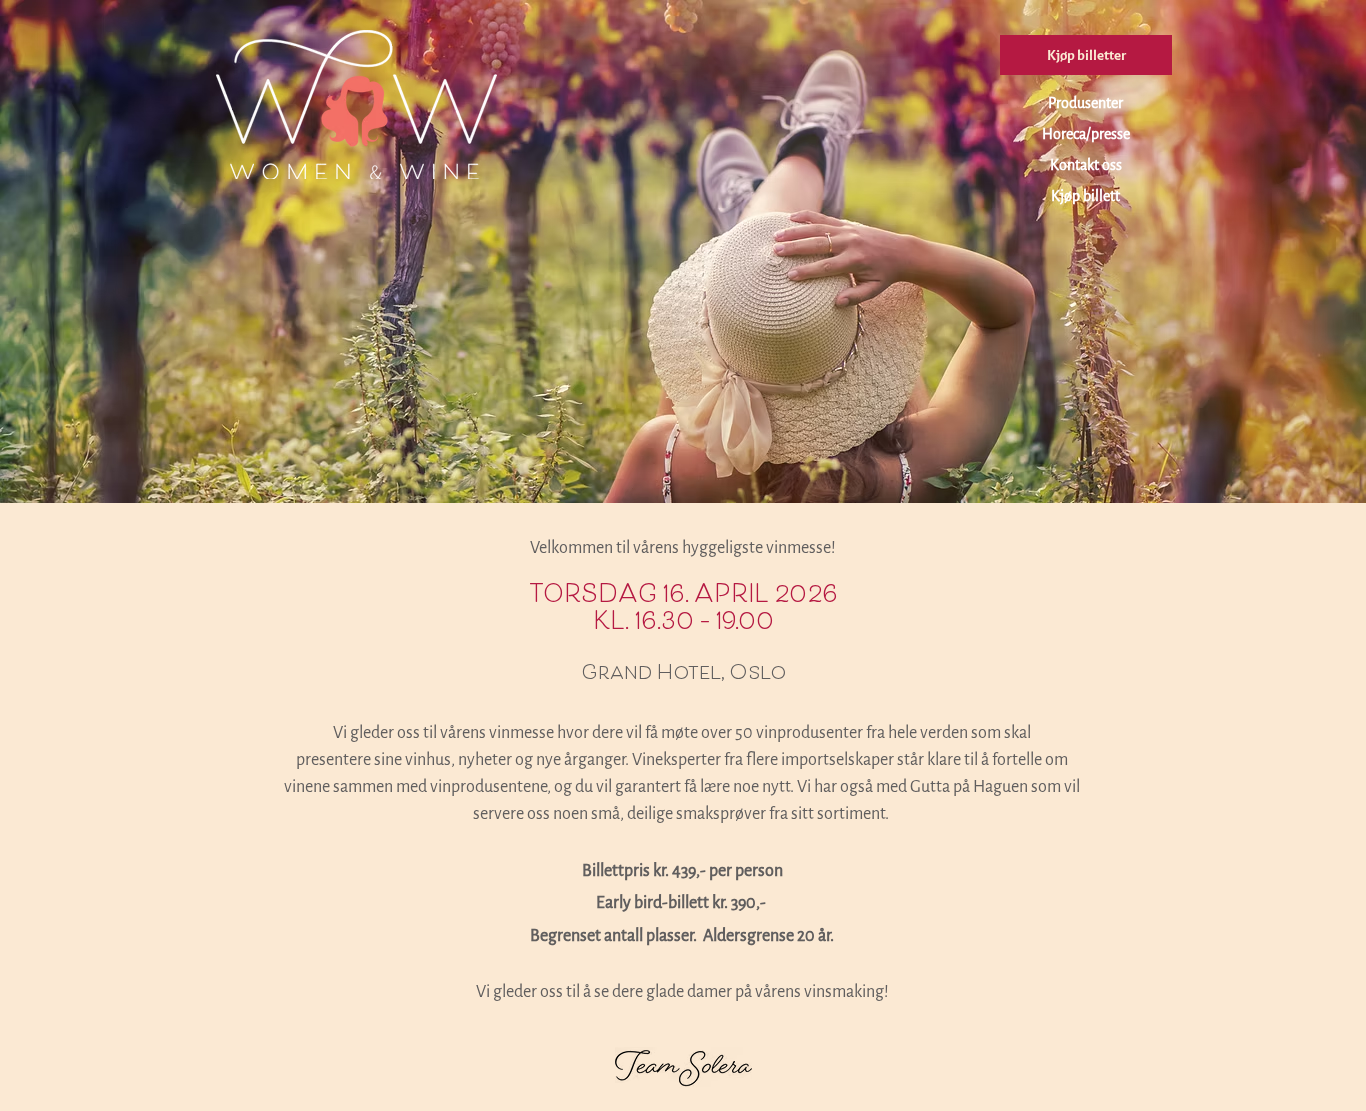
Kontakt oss (1086, 165)
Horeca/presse (1086, 134)
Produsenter (1085, 103)
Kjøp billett (1085, 196)
